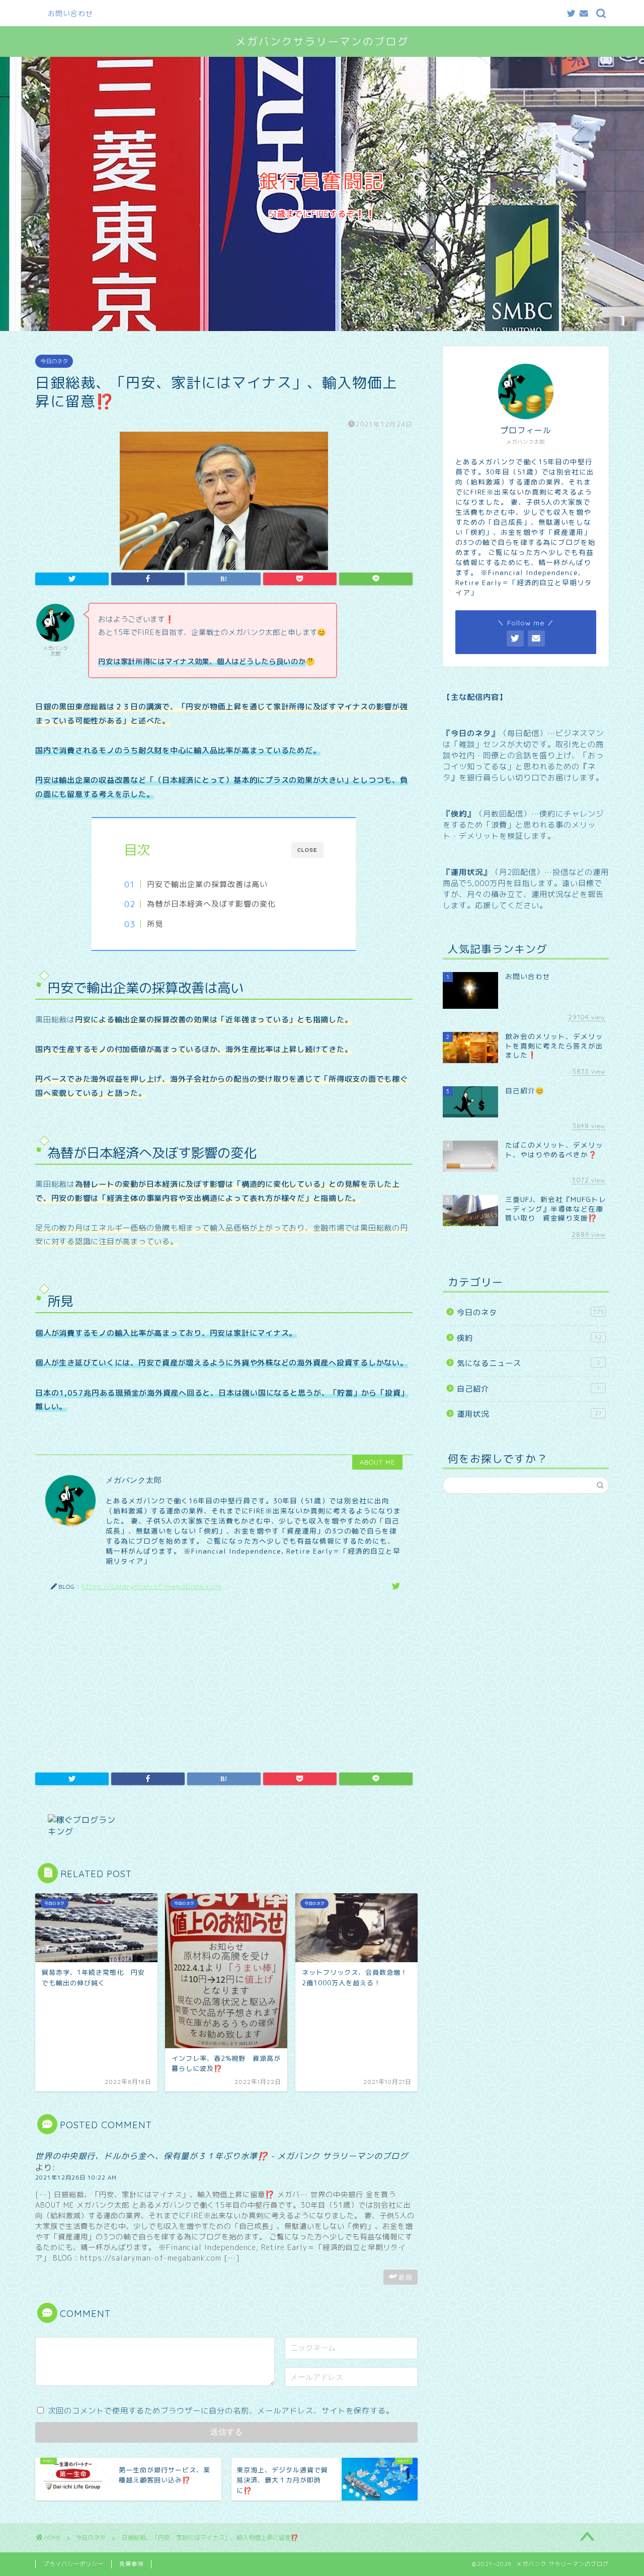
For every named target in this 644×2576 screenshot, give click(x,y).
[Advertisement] (224, 1677)
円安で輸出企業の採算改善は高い (207, 884)
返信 (406, 2277)
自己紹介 (529, 1389)
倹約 (529, 1338)
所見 (155, 924)
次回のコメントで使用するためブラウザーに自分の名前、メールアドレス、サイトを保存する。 (221, 2411)
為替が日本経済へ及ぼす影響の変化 (211, 904)
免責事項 (131, 2564)
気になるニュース (529, 1363)
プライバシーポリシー (73, 2564)
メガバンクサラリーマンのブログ (322, 42)
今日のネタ (54, 361)
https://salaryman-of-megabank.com (152, 1586)
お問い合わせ (70, 14)
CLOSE (307, 850)
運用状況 (529, 1414)
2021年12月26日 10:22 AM (76, 2178)
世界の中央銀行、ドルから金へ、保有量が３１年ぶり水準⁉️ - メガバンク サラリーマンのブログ (222, 2156)
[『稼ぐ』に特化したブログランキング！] (226, 1826)
